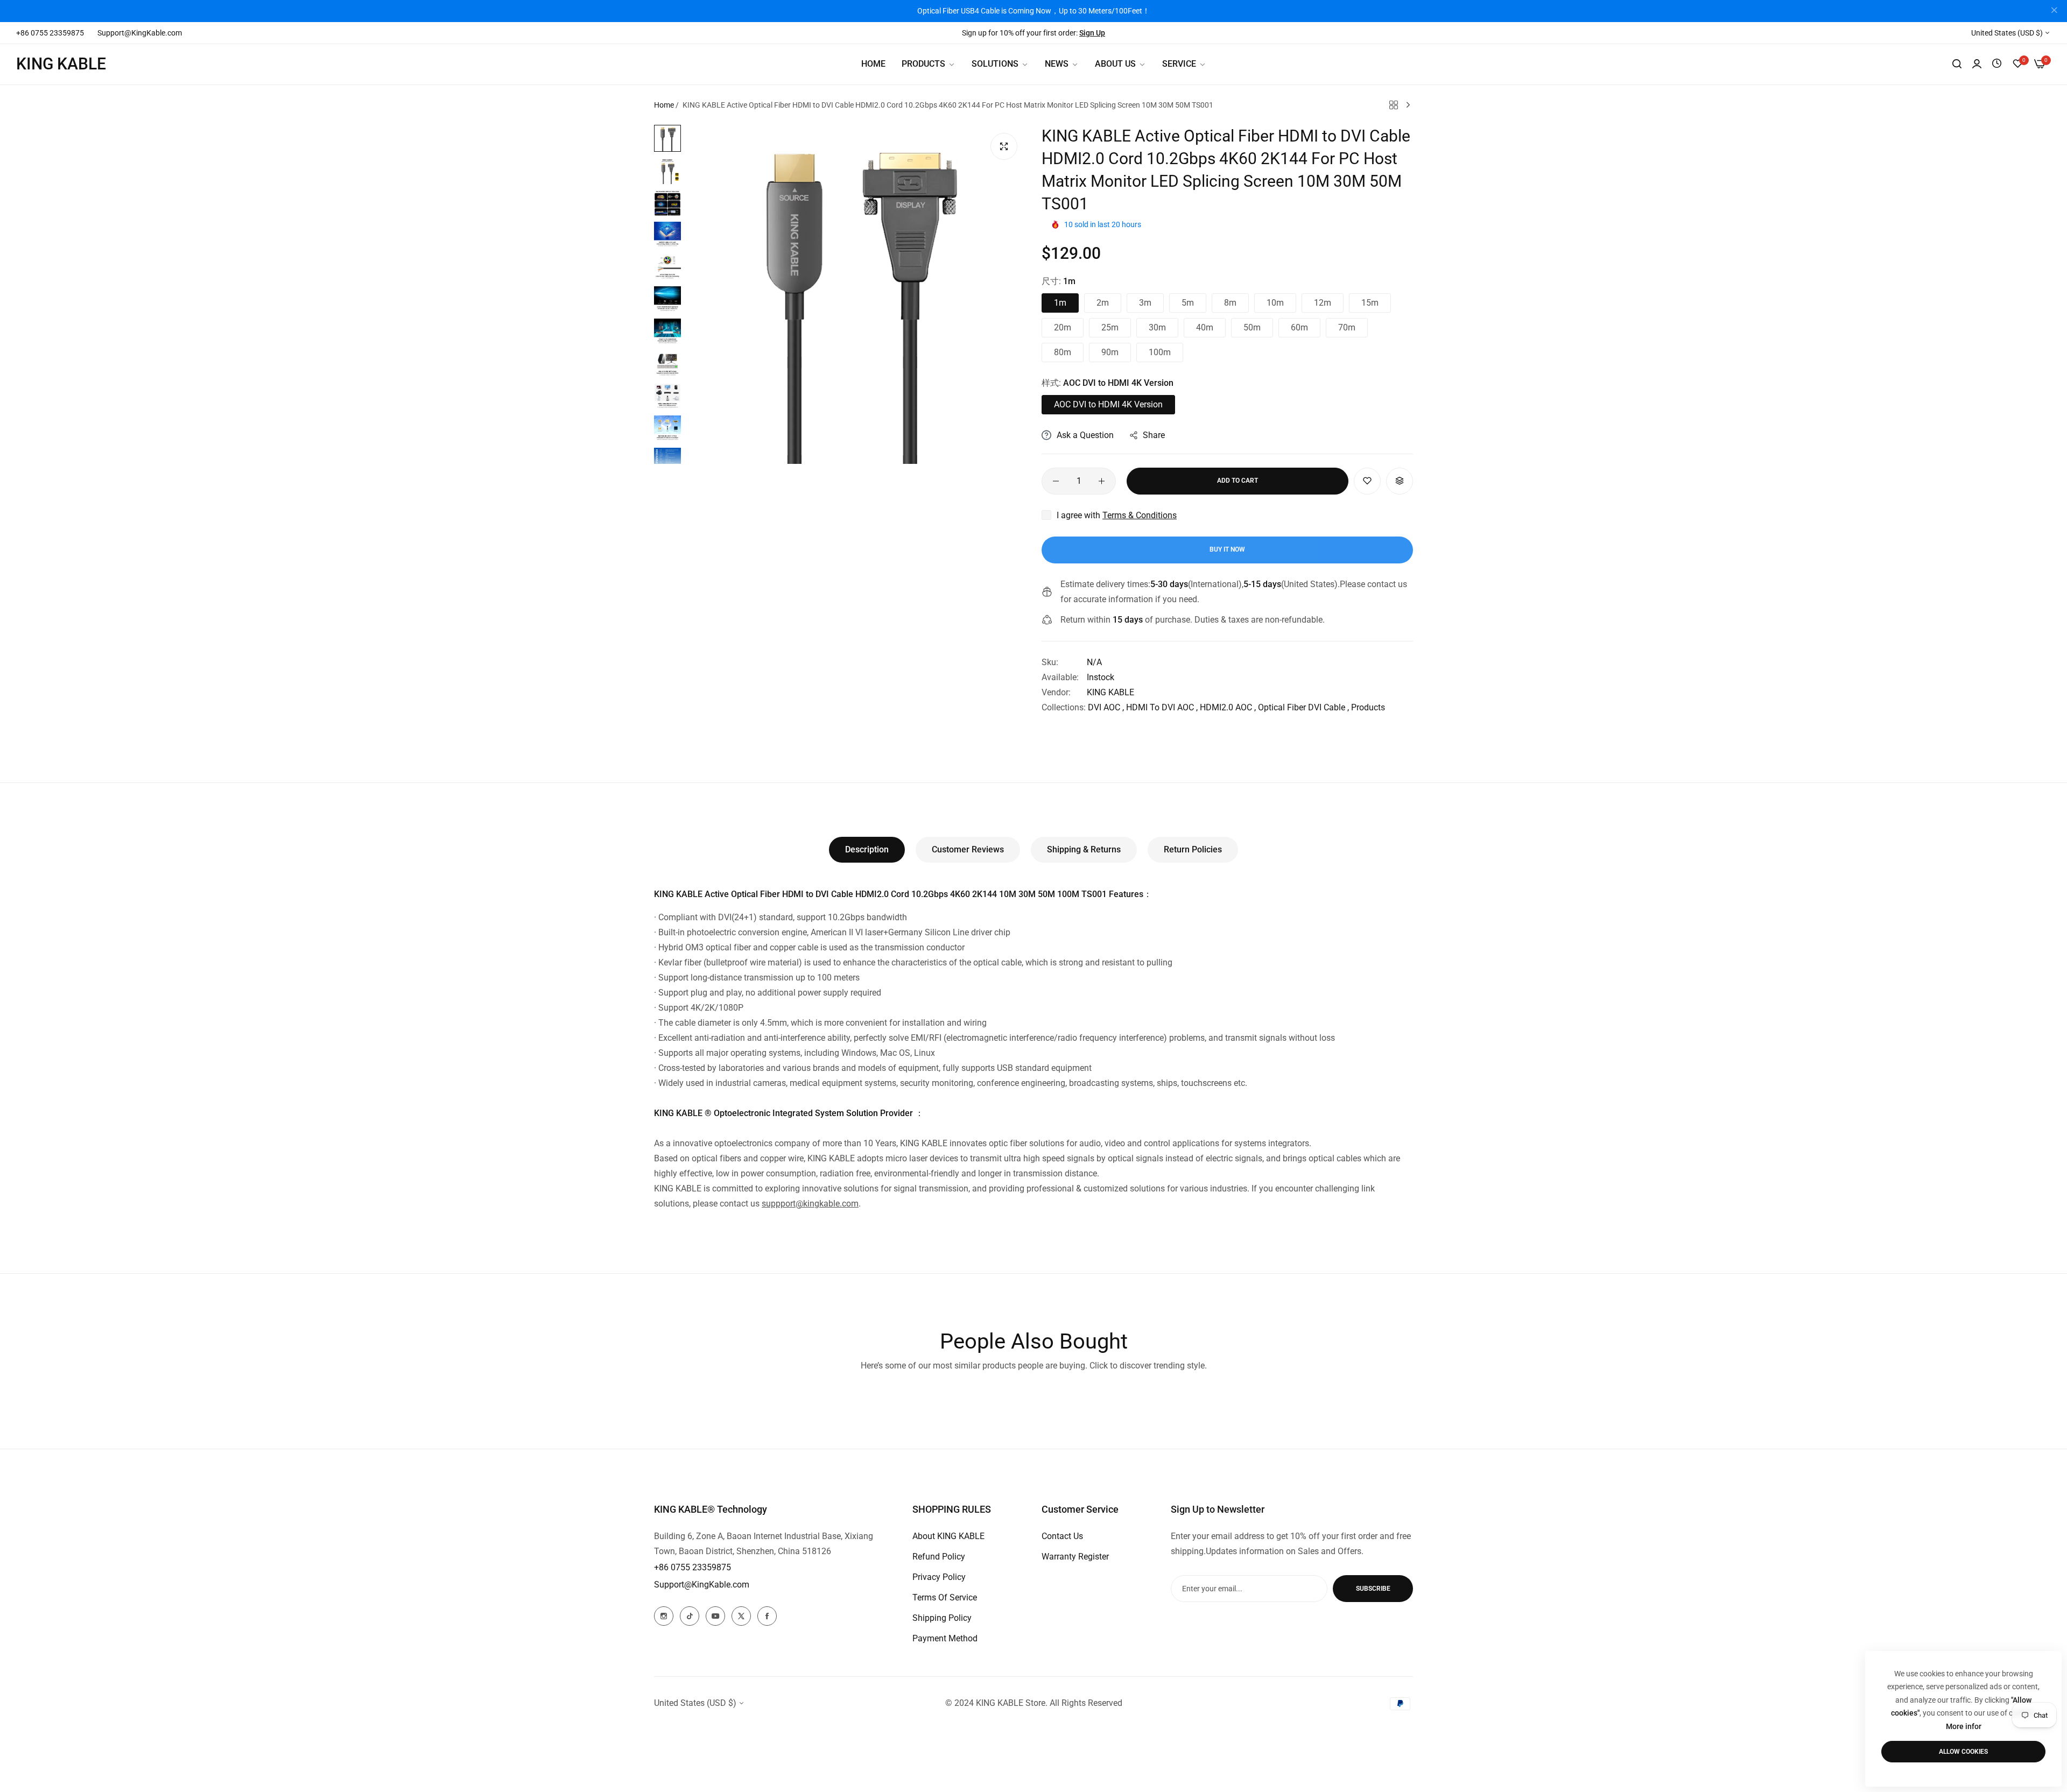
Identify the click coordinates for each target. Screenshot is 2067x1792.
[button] (1367, 481)
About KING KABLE (948, 1536)
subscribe (1373, 1589)
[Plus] (1102, 481)
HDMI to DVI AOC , (1162, 707)
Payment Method (945, 1638)
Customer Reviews (968, 849)
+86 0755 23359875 (692, 1567)
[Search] (1957, 64)
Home (664, 105)
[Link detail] (664, 1616)
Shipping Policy (942, 1618)
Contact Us (1062, 1536)
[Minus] (1056, 481)
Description (867, 849)
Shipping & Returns (1084, 849)
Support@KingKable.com (702, 1585)
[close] (2054, 11)
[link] (1000, 64)
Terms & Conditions (1140, 515)
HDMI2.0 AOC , (1228, 707)
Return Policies (1193, 849)
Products (1368, 707)
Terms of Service (945, 1597)
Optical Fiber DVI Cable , (1303, 707)
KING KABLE (1110, 692)
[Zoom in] (1004, 146)
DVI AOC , (1106, 707)
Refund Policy (939, 1557)
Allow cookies (1963, 1752)
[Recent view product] (1997, 64)
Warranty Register (1075, 1557)
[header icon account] (1977, 64)
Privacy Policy (939, 1577)
